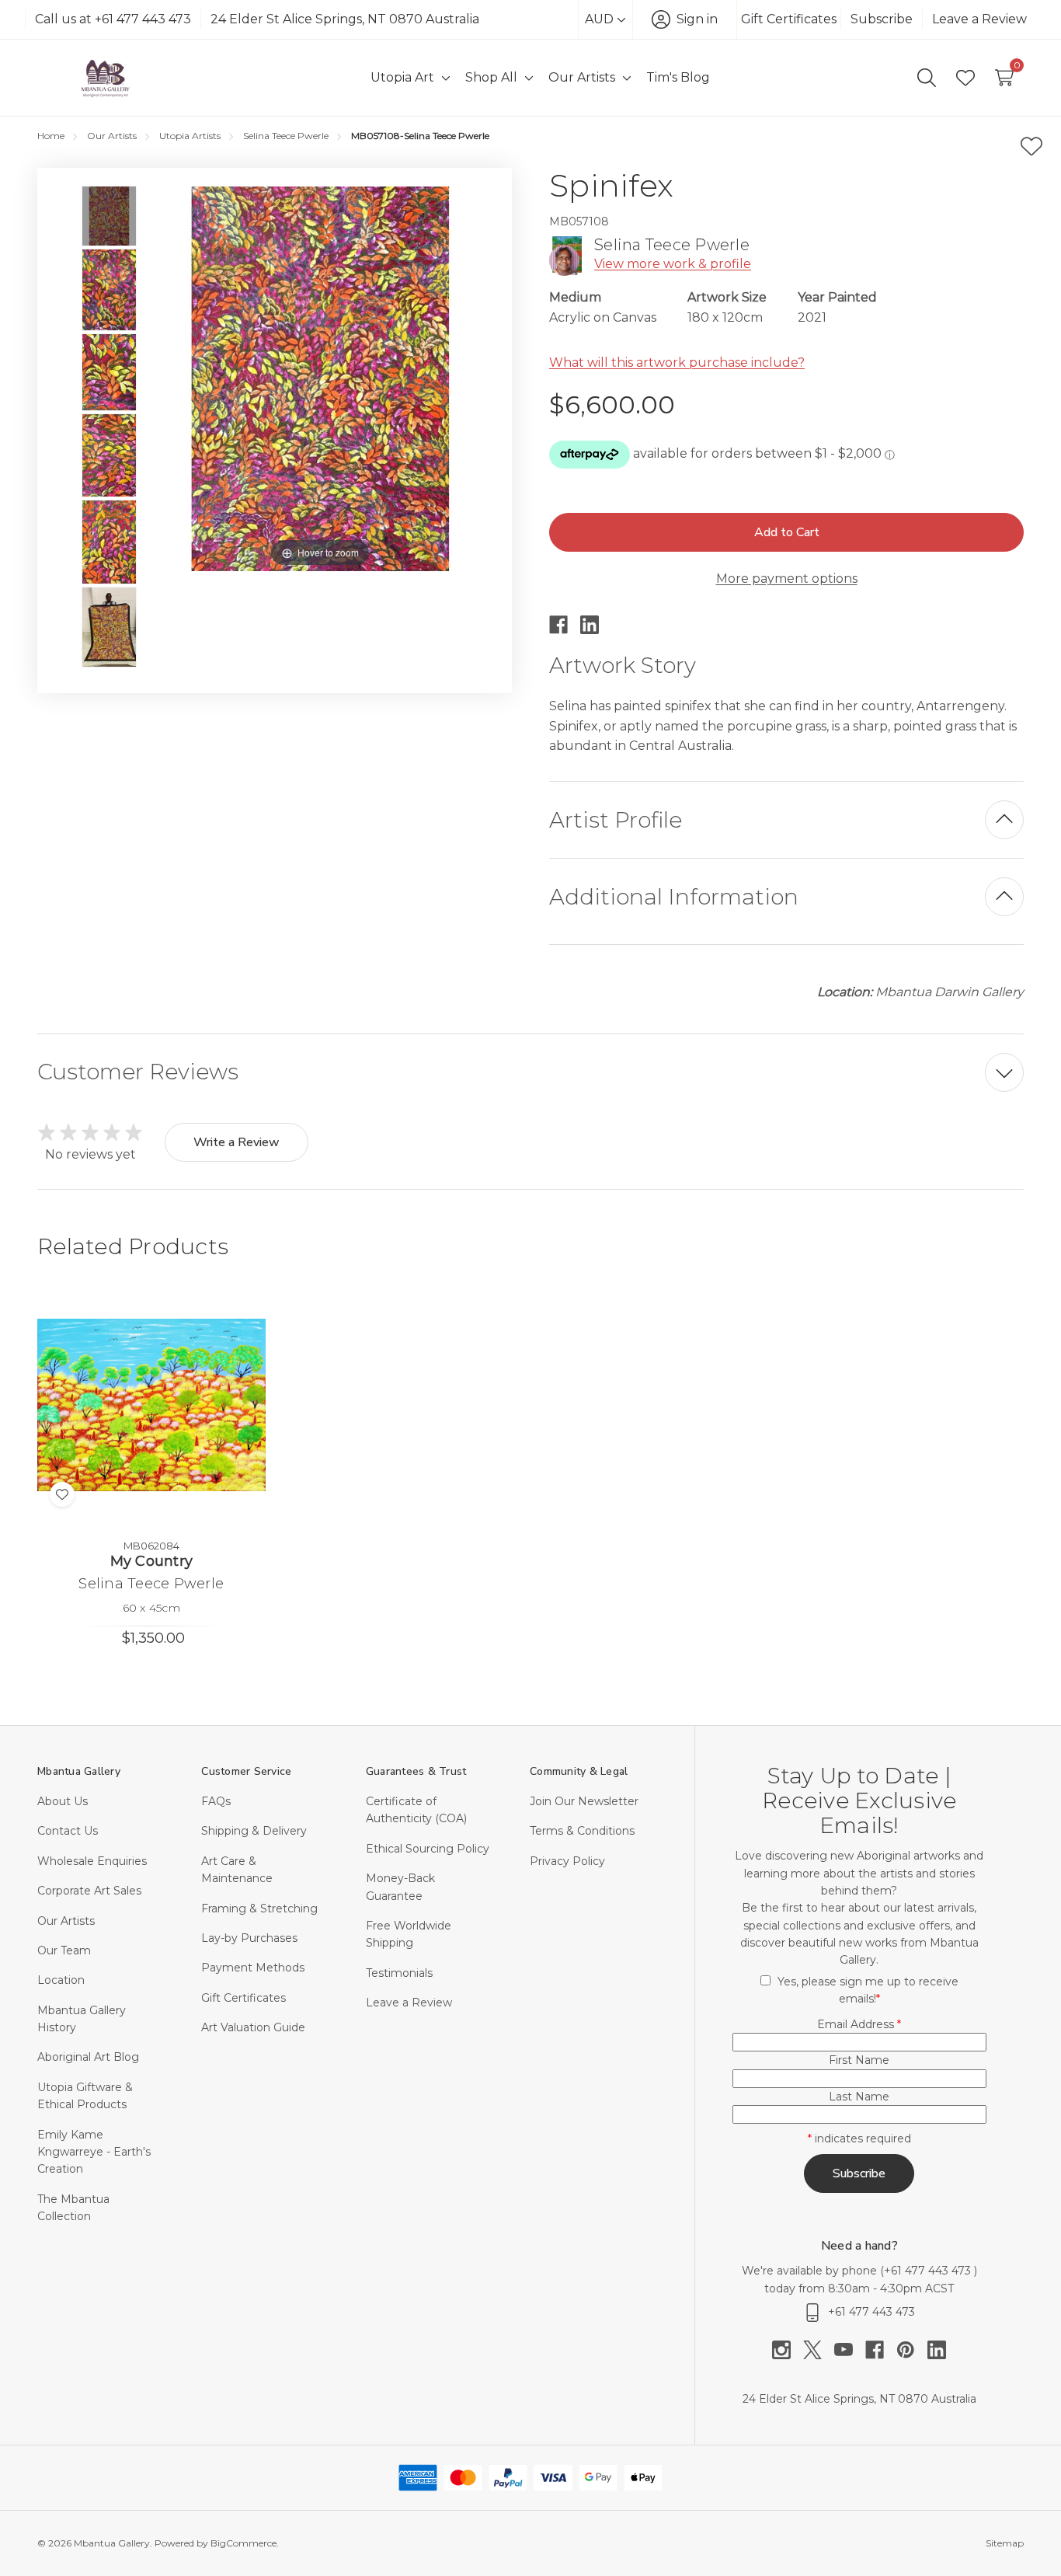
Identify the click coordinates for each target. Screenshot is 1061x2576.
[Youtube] (850, 2350)
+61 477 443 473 (929, 2271)
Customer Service (246, 1771)
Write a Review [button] (237, 1142)
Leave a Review (979, 19)
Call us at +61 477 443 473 (113, 19)
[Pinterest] (912, 2350)
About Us (63, 1801)
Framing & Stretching (259, 1908)
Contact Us (68, 1831)
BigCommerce (244, 2543)
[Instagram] (788, 2350)
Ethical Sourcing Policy (428, 1849)
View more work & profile (673, 264)
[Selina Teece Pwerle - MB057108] (109, 216)
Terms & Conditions (582, 1831)
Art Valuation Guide (253, 2027)
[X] (819, 2350)
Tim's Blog (678, 77)
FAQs (216, 1801)
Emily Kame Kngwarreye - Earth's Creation (94, 2152)
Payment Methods (253, 1968)
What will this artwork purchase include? (677, 363)
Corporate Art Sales (89, 1891)
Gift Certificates (789, 19)
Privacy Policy (567, 1861)
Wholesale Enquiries (92, 1861)
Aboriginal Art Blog (88, 2057)
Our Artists (66, 1921)
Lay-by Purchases (249, 1938)
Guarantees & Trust (416, 1771)
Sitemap (1005, 2543)
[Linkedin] (596, 625)
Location (61, 1980)
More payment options (787, 579)
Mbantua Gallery (79, 1771)
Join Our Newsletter (584, 1801)
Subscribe (882, 19)
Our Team (64, 1950)
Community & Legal (579, 1771)
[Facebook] (565, 625)
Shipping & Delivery (254, 1831)
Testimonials (399, 1973)
